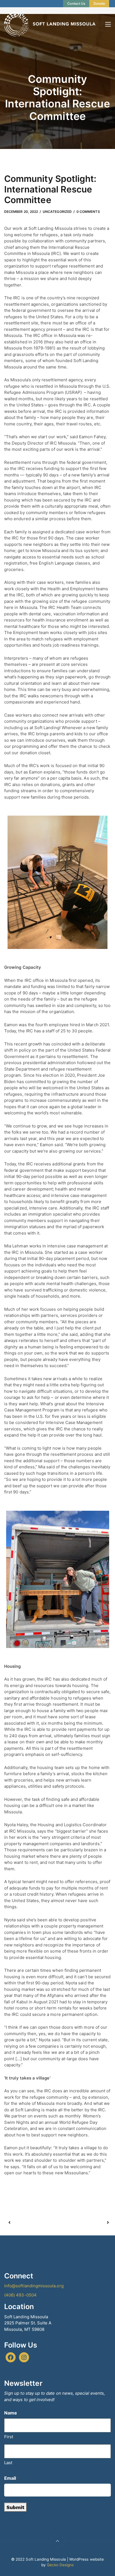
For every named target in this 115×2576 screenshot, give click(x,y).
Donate (99, 3)
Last (8, 2463)
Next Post (83, 2223)
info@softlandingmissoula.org (34, 2286)
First (9, 2437)
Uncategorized (57, 212)
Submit (15, 2507)
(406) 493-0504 (20, 2295)
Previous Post (33, 2223)
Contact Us (76, 3)
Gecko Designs (60, 2565)
